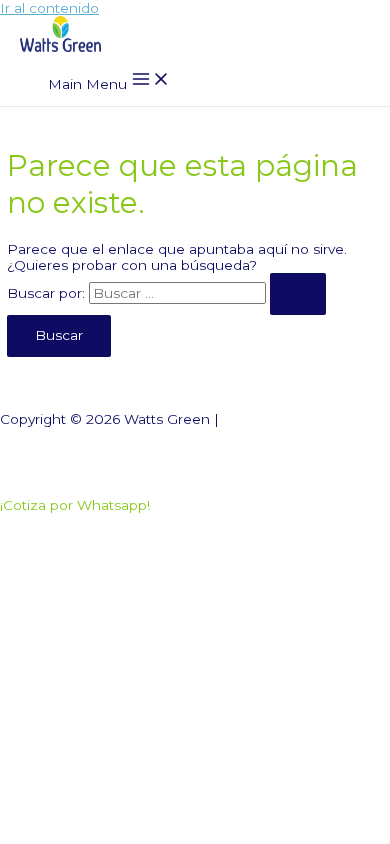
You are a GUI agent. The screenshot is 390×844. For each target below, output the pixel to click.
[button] (75, 505)
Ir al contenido (49, 8)
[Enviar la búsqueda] (298, 294)
